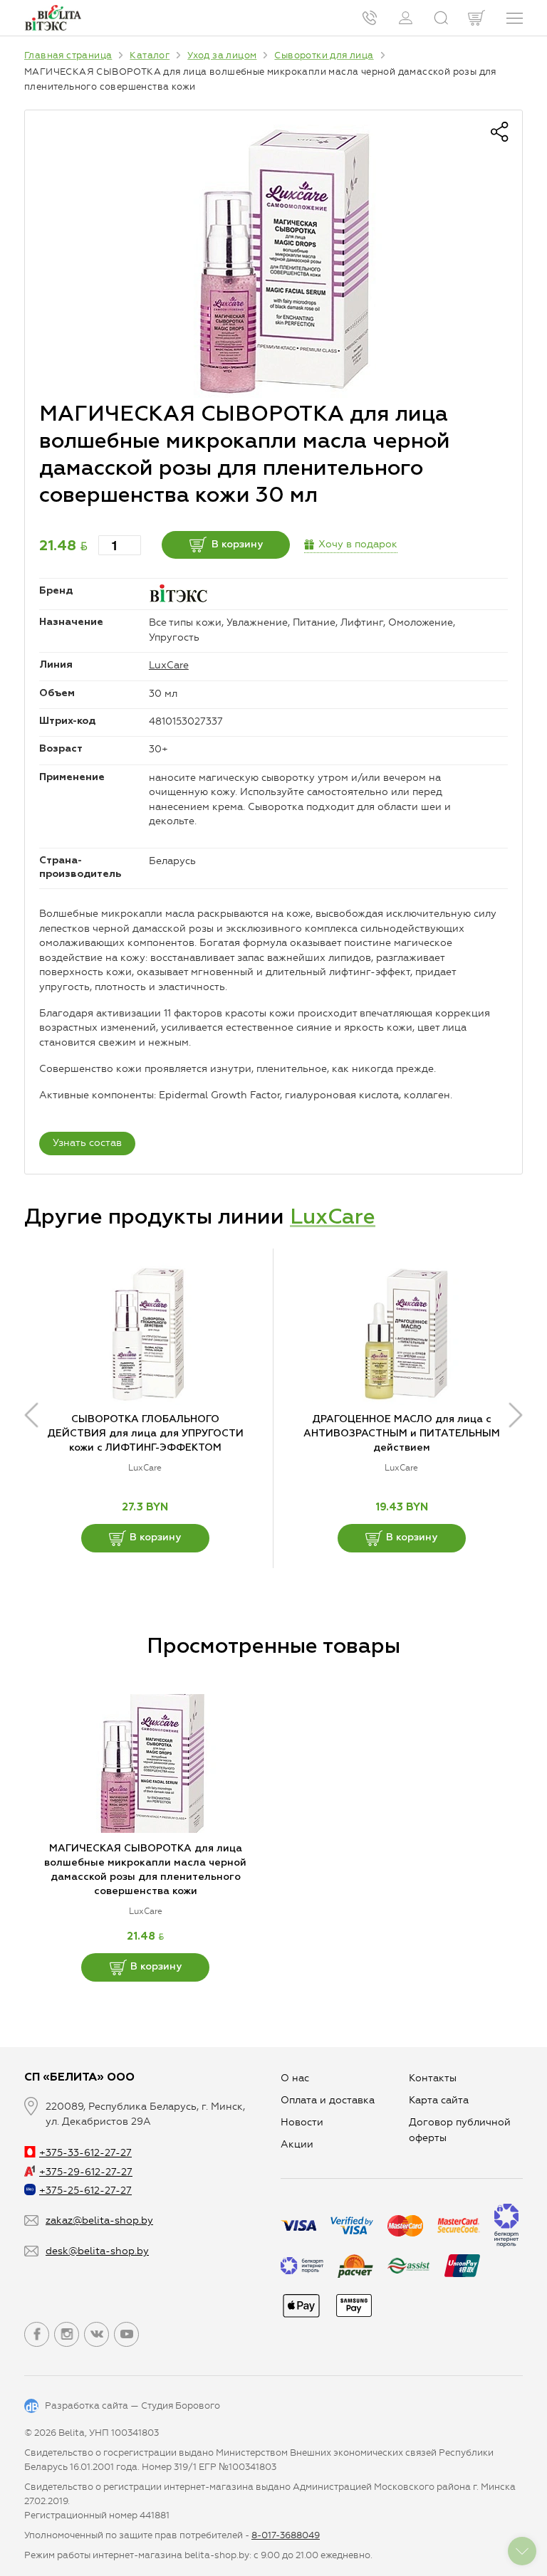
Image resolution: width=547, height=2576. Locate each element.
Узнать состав (87, 1143)
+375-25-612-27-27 (85, 2191)
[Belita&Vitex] (53, 18)
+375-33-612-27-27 (85, 2153)
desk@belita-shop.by (97, 2251)
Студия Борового (181, 2406)
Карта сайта (439, 2100)
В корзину (237, 545)
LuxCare (169, 665)
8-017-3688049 (286, 2535)
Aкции (297, 2144)
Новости (302, 2122)
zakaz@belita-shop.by (99, 2220)
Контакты (433, 2078)
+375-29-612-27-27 (86, 2172)
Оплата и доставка (328, 2100)
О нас (295, 2078)
